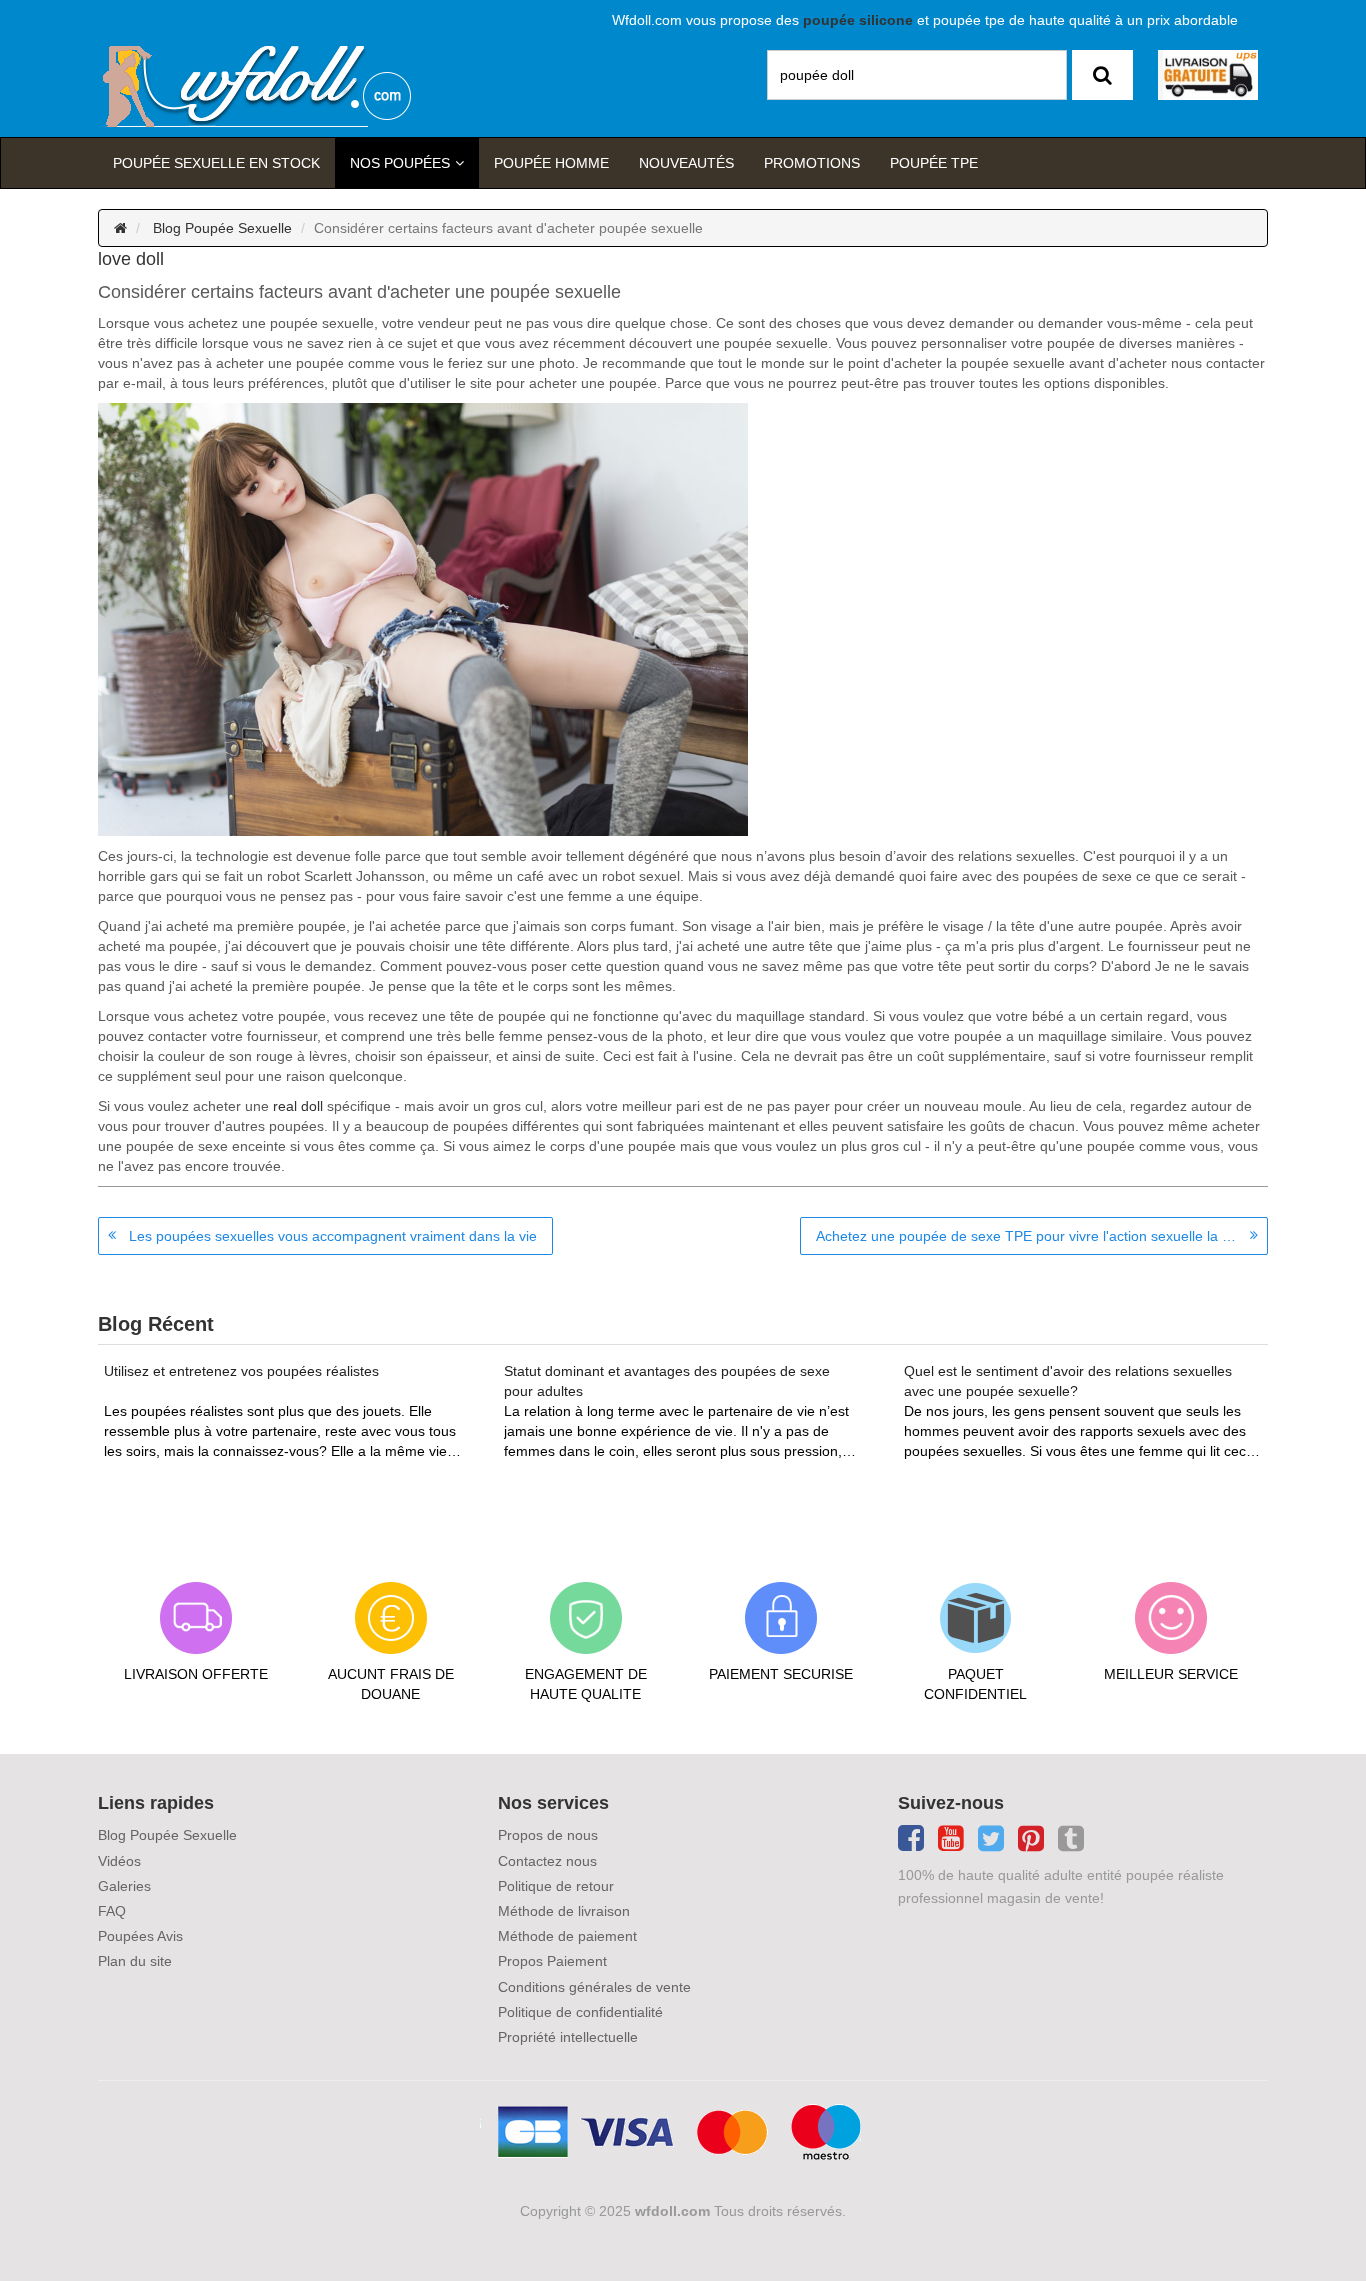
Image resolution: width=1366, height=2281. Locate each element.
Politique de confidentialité (580, 2012)
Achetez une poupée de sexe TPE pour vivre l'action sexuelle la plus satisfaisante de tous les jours (1042, 1236)
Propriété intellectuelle (568, 2037)
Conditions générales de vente (594, 1987)
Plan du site (135, 1961)
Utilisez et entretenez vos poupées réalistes (241, 1371)
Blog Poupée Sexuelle (222, 228)
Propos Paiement (552, 1961)
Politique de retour (556, 1886)
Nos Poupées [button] (400, 163)
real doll (298, 1106)
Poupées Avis (140, 1936)
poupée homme (551, 163)
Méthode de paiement (567, 1936)
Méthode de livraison (564, 1911)
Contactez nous (547, 1861)
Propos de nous (548, 1835)
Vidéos (119, 1861)
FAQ (112, 1911)
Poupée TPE (934, 163)
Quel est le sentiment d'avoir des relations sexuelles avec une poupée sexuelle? (1068, 1381)
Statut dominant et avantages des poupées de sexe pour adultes (667, 1381)
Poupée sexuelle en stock (216, 163)
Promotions (812, 163)
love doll (131, 259)
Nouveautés (686, 163)
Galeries (124, 1886)
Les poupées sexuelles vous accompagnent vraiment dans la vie (333, 1236)
